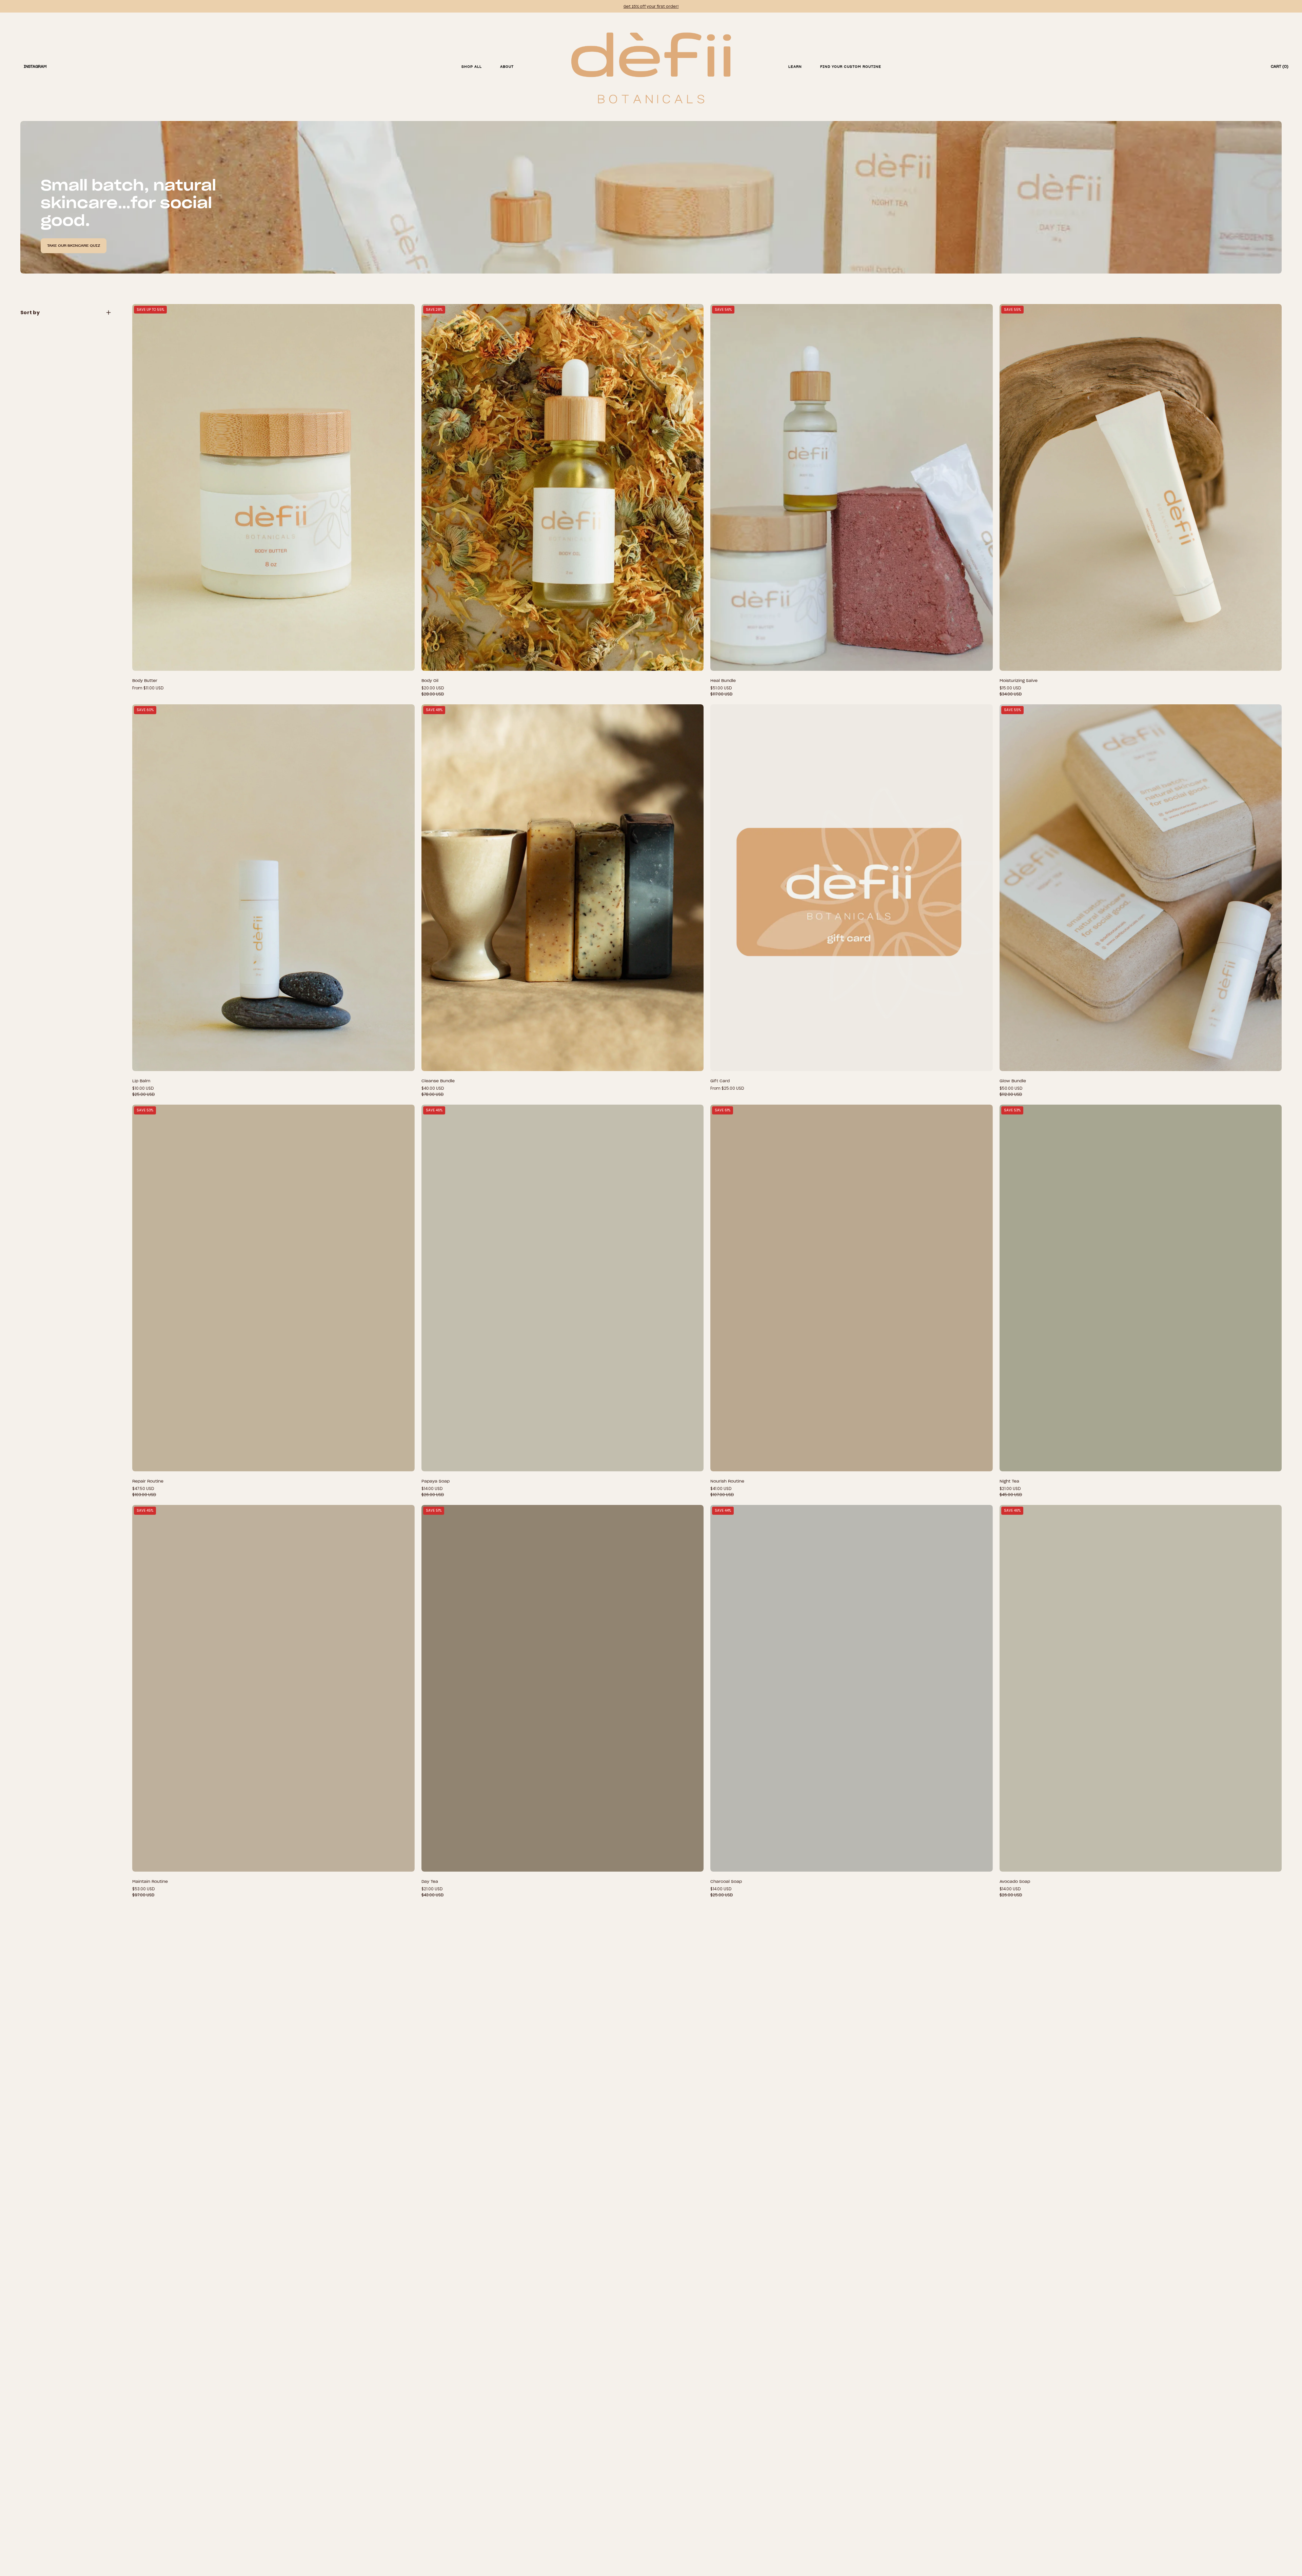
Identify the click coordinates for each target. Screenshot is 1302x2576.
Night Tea (1009, 1481)
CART (1280, 66)
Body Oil (430, 680)
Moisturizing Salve (1019, 680)
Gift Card (720, 1081)
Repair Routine (148, 1481)
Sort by (30, 313)
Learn (795, 67)
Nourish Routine (727, 1481)
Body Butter (145, 680)
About (507, 67)
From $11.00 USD (148, 688)
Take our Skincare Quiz (74, 246)
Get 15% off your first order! (651, 6)
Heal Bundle (723, 680)
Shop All (472, 67)
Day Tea (430, 1881)
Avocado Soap (1015, 1881)
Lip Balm (141, 1081)
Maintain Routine (150, 1881)
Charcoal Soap (726, 1881)
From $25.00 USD (727, 1088)
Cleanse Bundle (438, 1081)
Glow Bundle (1013, 1081)
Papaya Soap (436, 1481)
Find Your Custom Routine (851, 67)
